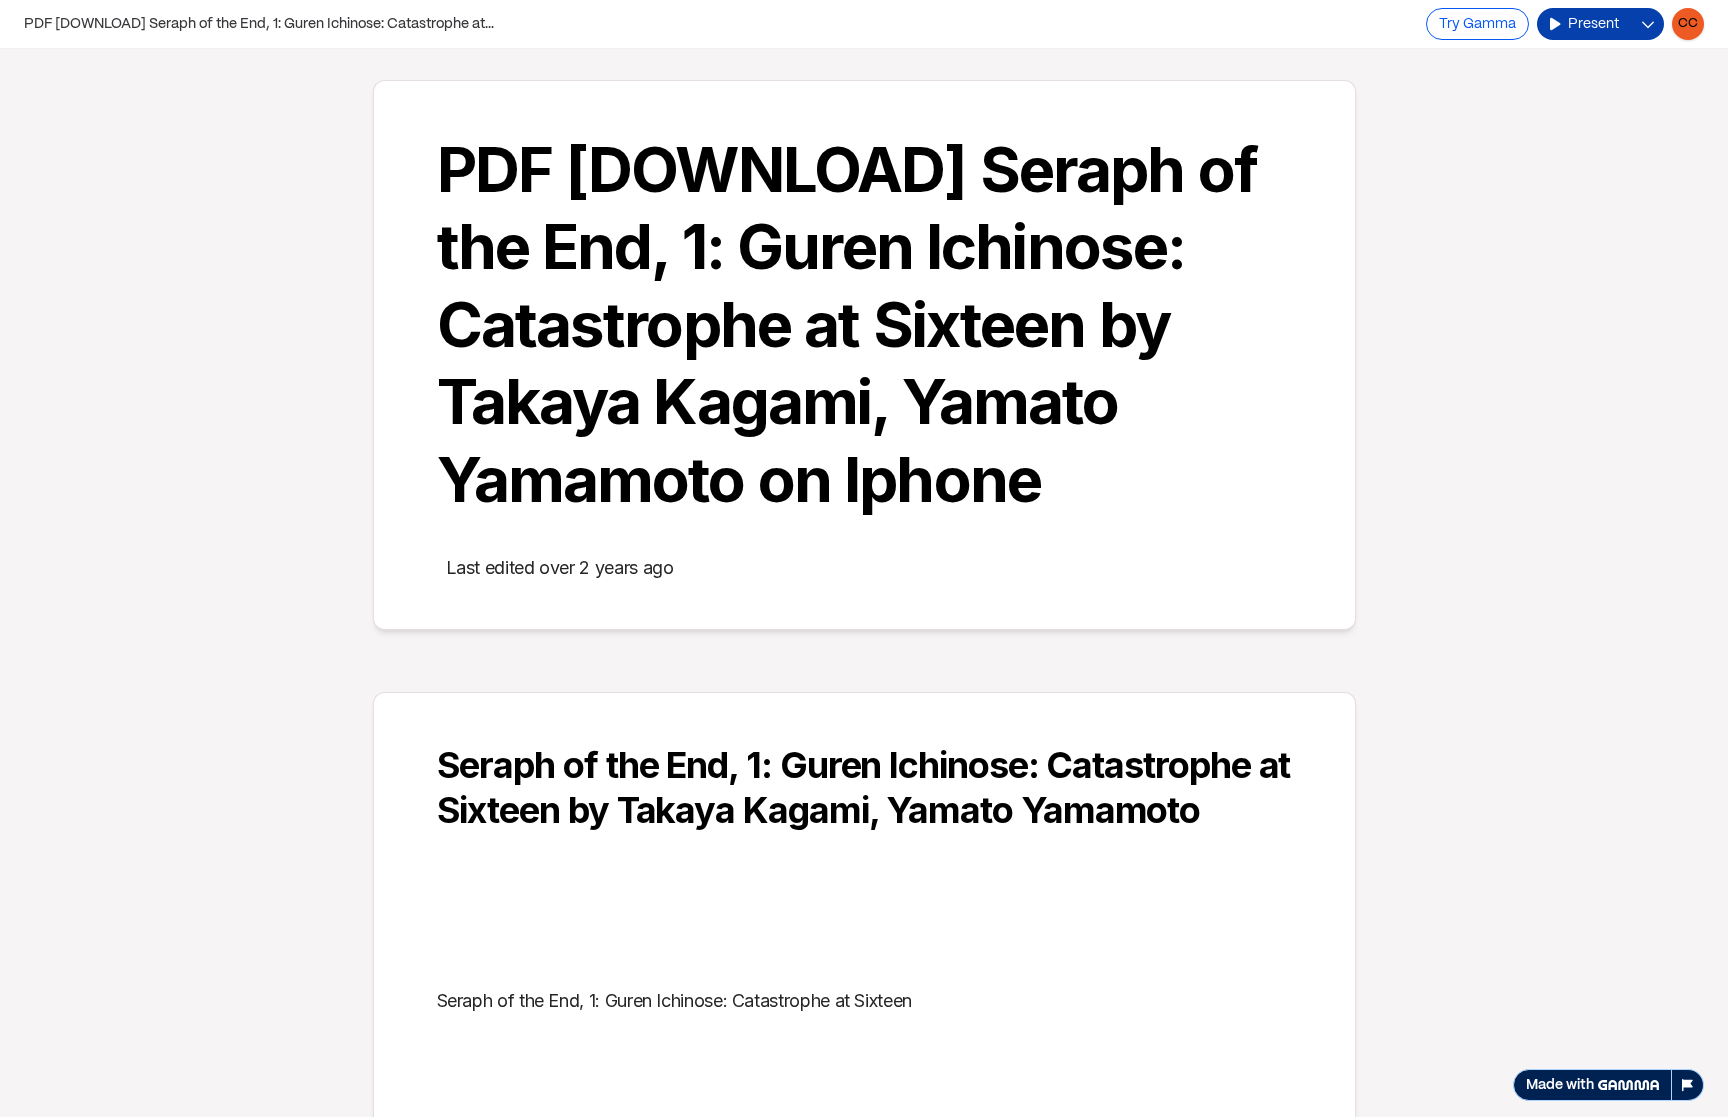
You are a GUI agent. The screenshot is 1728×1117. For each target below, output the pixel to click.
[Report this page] (1688, 1085)
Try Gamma (1477, 24)
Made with (1560, 1085)
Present (1593, 24)
